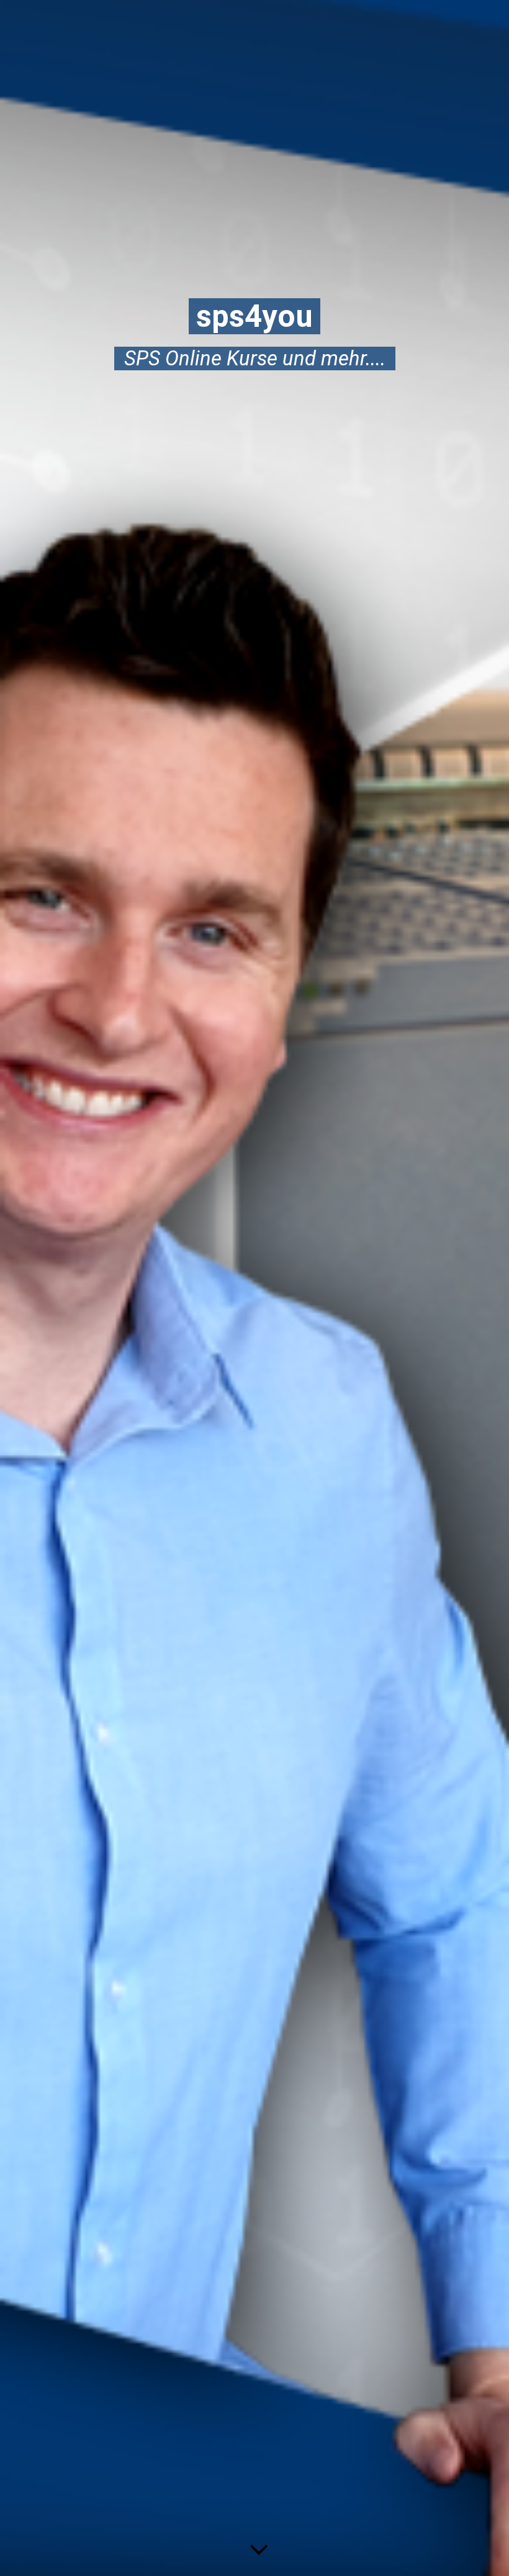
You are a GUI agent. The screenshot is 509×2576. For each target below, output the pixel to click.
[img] (254, 1288)
